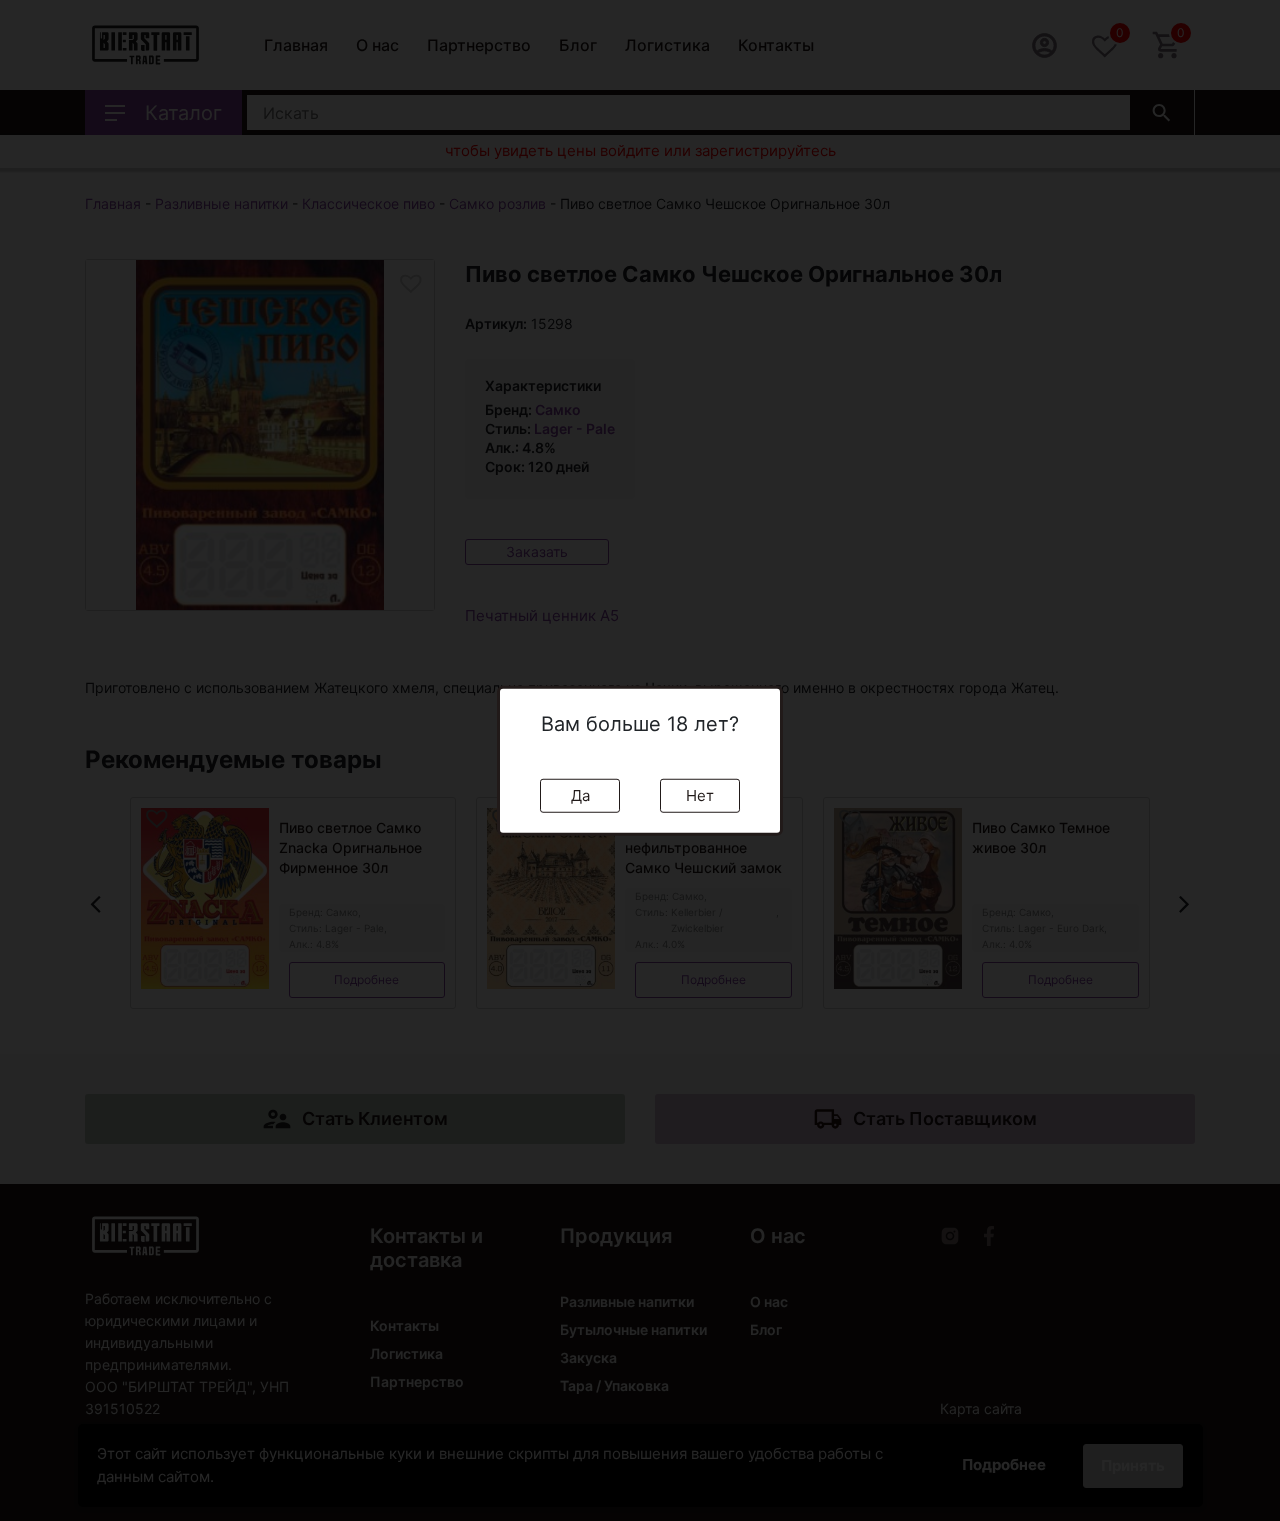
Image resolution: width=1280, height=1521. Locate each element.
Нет (700, 794)
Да (580, 794)
